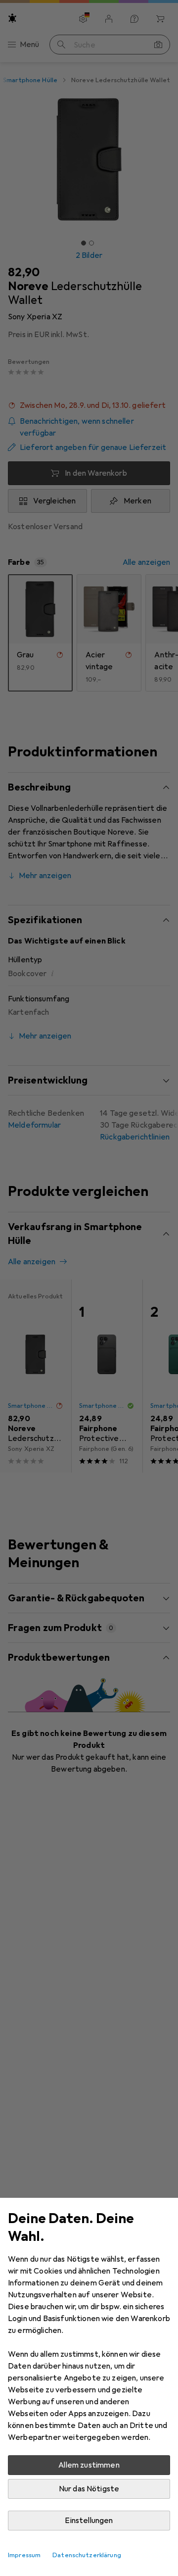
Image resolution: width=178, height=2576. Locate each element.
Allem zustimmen (89, 2465)
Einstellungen (89, 2521)
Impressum (24, 2555)
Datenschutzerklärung (87, 2555)
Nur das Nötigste (89, 2489)
